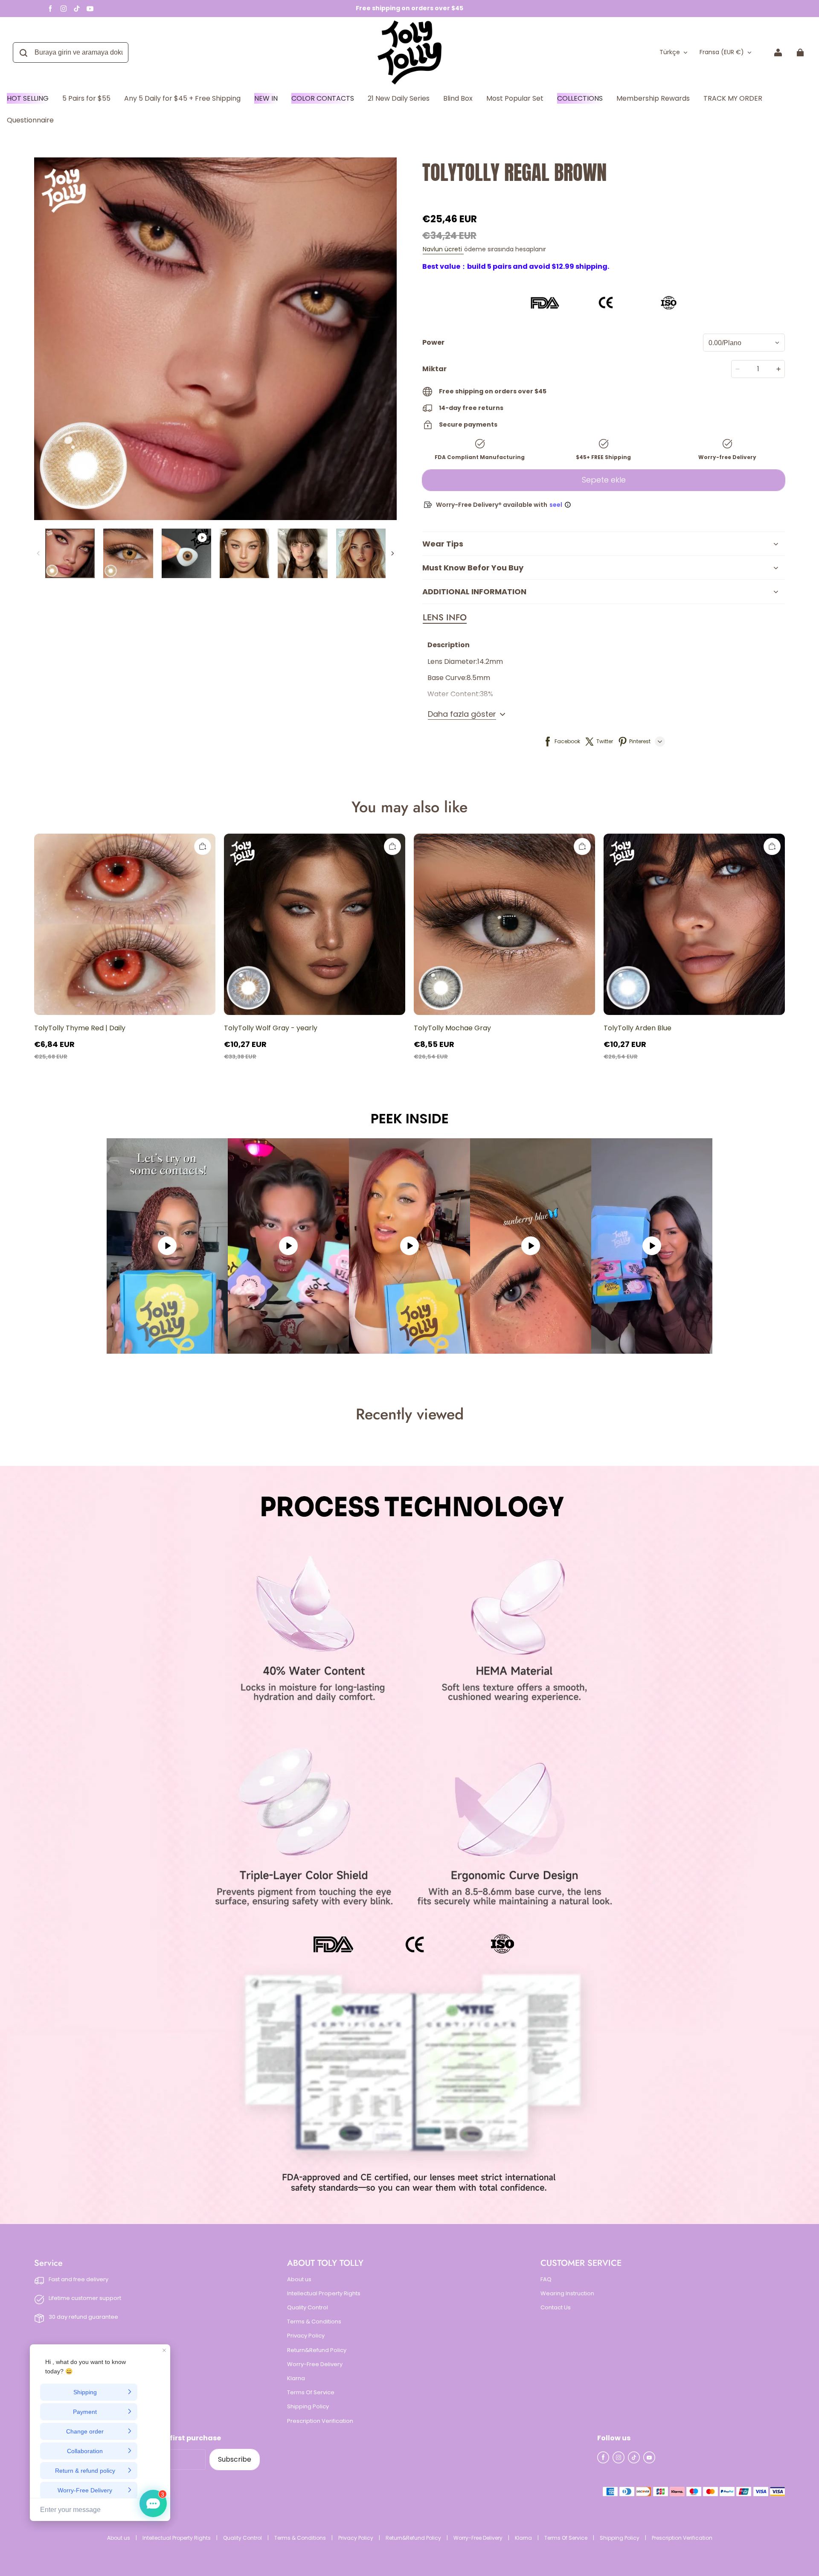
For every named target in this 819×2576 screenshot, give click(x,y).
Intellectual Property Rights (324, 2294)
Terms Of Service (311, 2393)
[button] (445, 618)
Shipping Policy (308, 2407)
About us (299, 2279)
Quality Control (308, 2308)
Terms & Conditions (314, 2322)
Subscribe (235, 2459)
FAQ (546, 2279)
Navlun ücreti (443, 249)
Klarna (296, 2378)
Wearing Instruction (567, 2294)
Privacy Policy (306, 2336)
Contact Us (556, 2308)
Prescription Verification (320, 2421)
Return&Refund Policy (317, 2350)
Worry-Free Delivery (315, 2364)
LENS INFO (445, 618)
